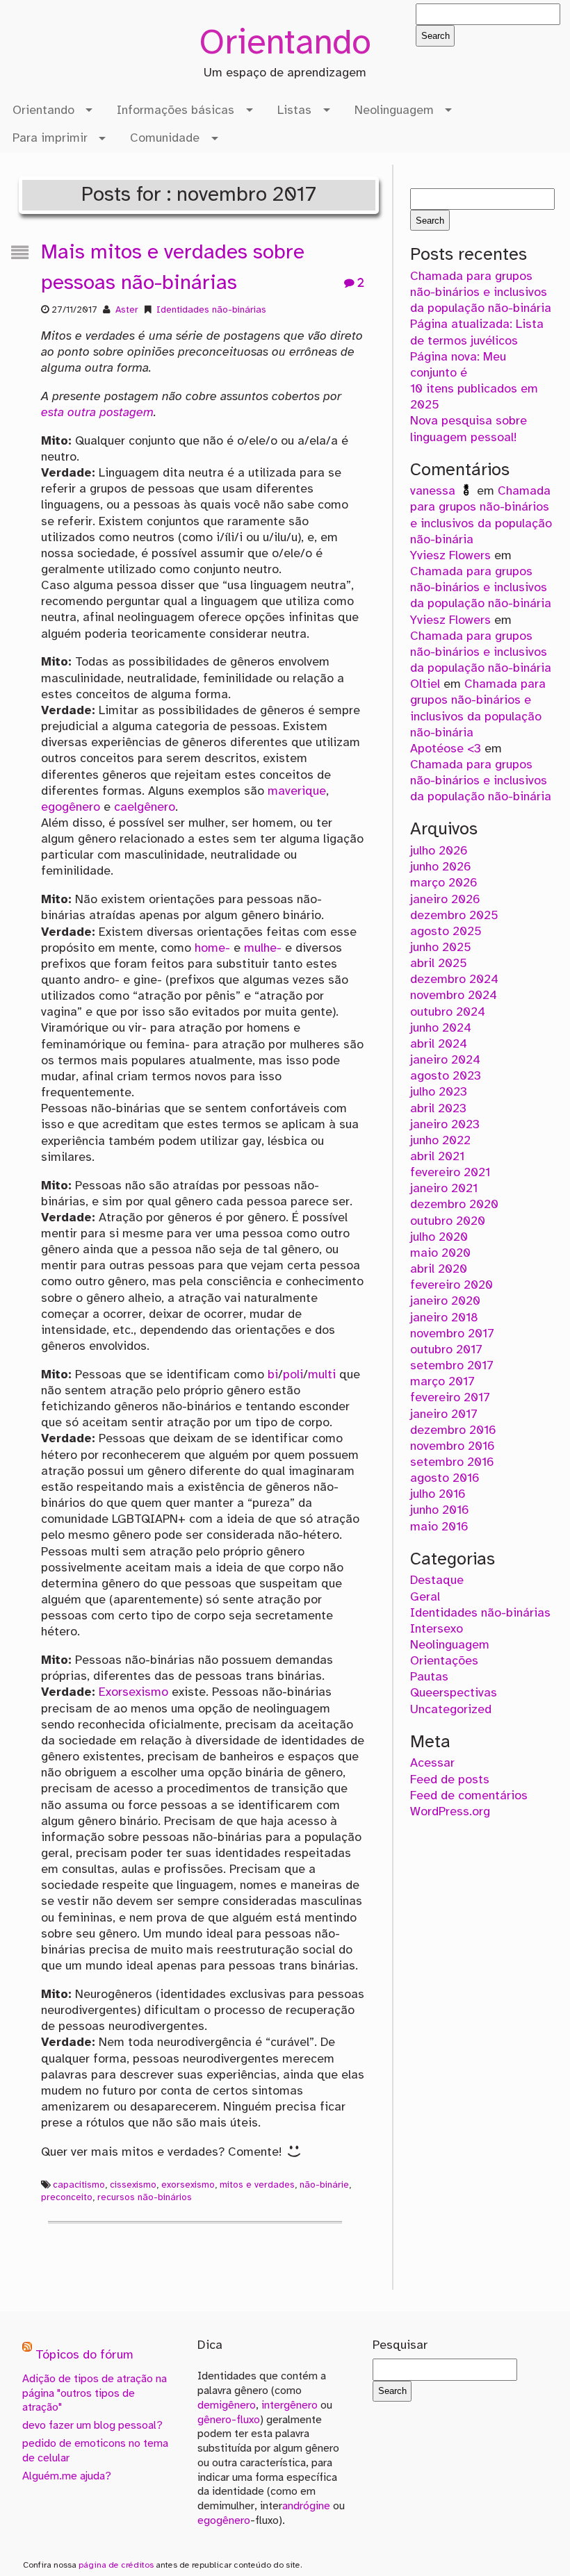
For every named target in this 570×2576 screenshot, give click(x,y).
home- (212, 948)
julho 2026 (439, 851)
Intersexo (437, 1629)
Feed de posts (450, 1780)
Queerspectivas (454, 1693)
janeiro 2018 (444, 1318)
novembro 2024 (454, 996)
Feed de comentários (469, 1796)
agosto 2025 (446, 932)
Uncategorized (451, 1710)
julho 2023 (439, 1092)
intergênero (290, 2405)
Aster (127, 310)
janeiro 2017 (444, 1414)
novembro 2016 (453, 1446)
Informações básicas (176, 110)
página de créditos (116, 2565)
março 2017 (442, 1382)
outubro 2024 (448, 1012)
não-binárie (324, 2185)
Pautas (429, 1677)
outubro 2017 (446, 1350)
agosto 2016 (445, 1478)
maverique (297, 791)
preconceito (67, 2197)
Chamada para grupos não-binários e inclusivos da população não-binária (481, 292)
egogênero (71, 807)
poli (293, 1375)
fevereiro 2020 (451, 1285)
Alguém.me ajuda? (67, 2476)
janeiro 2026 (445, 900)
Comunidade (165, 138)
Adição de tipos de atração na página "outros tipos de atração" (95, 2394)
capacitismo (79, 2185)
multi (322, 1375)
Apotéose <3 (446, 749)
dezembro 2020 (454, 1205)
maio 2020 (440, 1253)
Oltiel (425, 684)
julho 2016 (438, 1494)
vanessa (434, 491)
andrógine (306, 2506)
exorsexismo (188, 2185)
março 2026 (444, 883)
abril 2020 (439, 1269)
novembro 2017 (452, 1334)
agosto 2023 (446, 1076)
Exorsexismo (133, 1692)
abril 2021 (437, 1157)
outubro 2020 (448, 1221)
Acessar (432, 1763)
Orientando (285, 44)
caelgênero (145, 807)
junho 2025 (441, 948)
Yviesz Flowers (450, 556)
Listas (294, 110)
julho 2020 (439, 1237)
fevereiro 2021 (450, 1173)
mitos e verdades (257, 2185)
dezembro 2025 (454, 916)
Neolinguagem (394, 110)
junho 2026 (441, 867)
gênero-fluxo (229, 2420)
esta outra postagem (97, 413)
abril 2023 (438, 1109)
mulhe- (263, 948)
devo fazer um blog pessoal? (92, 2426)
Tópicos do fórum (84, 2356)
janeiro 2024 (445, 1060)
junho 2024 (441, 1028)
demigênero (227, 2405)
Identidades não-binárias (211, 310)
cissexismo (133, 2185)
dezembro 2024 (454, 980)
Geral (425, 1597)
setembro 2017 (452, 1366)
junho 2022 (440, 1141)
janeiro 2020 (445, 1301)
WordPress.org (450, 1812)
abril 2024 (439, 1044)
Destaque (437, 1580)
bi (273, 1375)
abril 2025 (439, 964)
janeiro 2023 (445, 1125)
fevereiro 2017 (450, 1398)
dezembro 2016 (453, 1430)
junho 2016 (440, 1510)
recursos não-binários (145, 2197)
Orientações (444, 1661)
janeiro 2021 (444, 1189)
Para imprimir (50, 138)
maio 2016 (439, 1527)
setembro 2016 (452, 1462)
